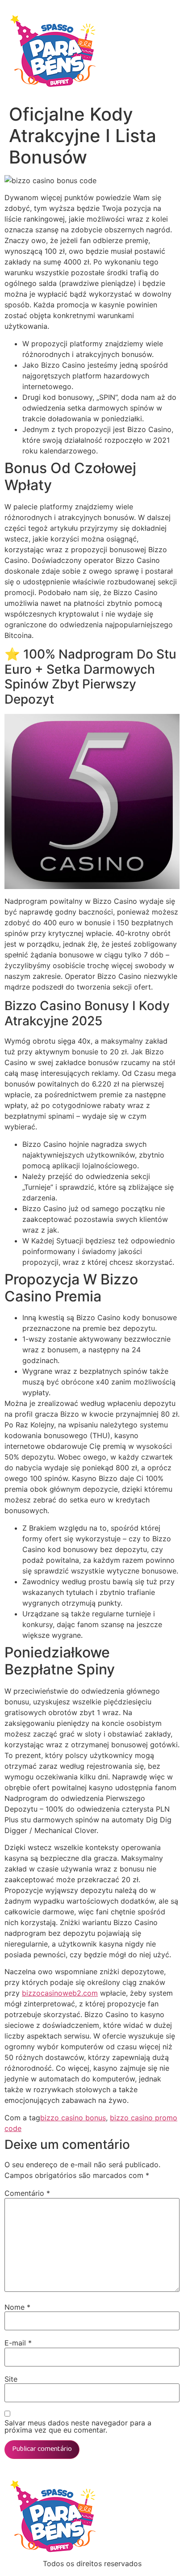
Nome (17, 2307)
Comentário (27, 2193)
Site (11, 2379)
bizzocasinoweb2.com (60, 1993)
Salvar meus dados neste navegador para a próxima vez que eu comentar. (78, 2426)
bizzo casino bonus (73, 2118)
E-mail (18, 2343)
